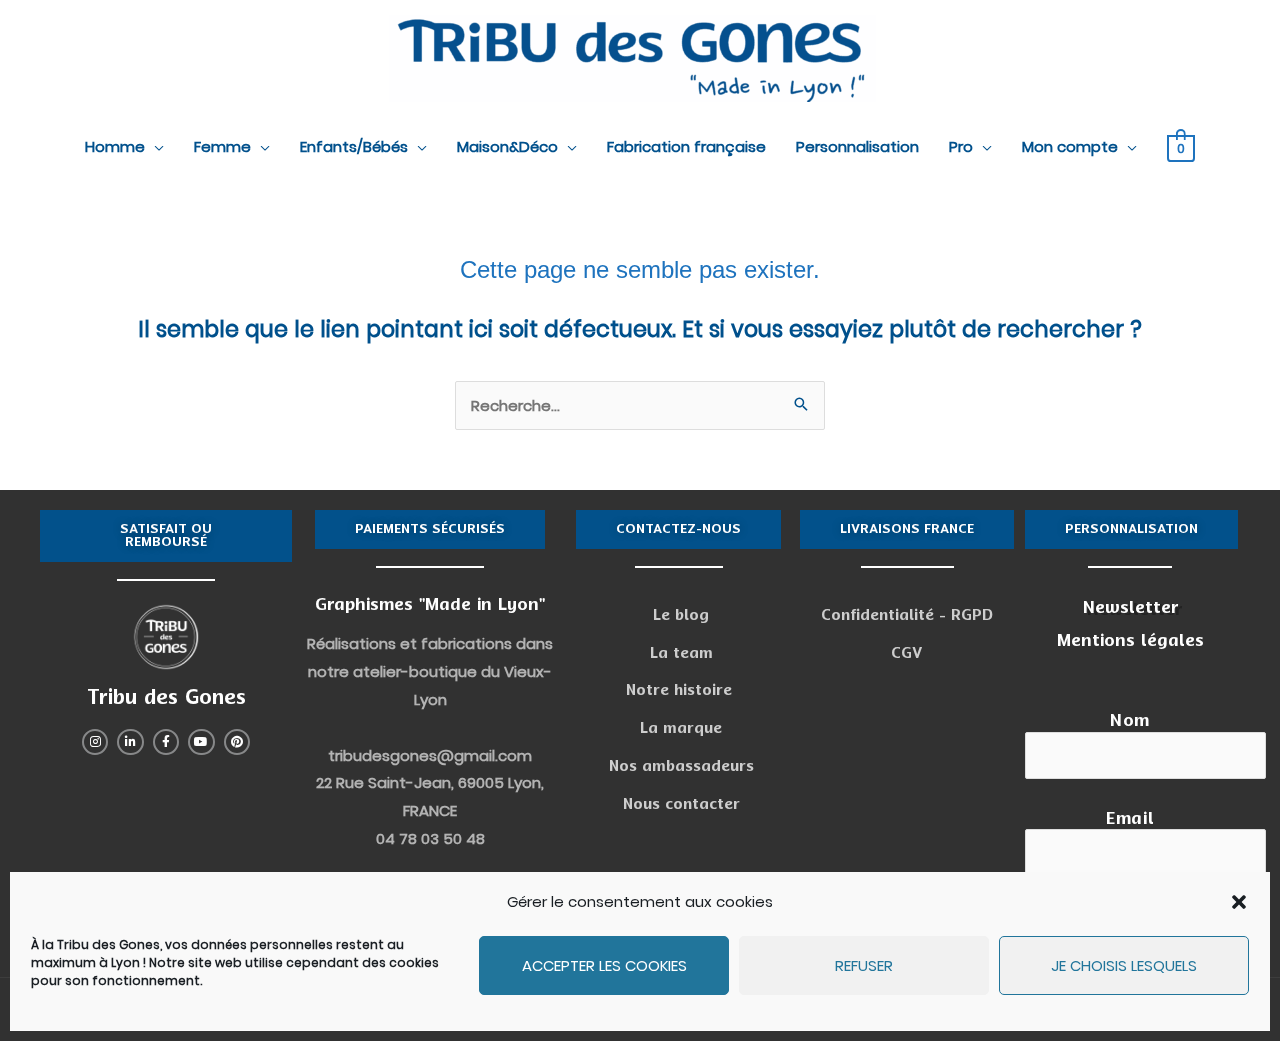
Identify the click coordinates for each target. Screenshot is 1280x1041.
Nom (1130, 720)
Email (1130, 818)
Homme (115, 146)
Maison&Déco (507, 146)
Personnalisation (857, 146)
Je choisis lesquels (1124, 965)
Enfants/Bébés (354, 146)
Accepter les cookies (604, 965)
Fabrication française (686, 146)
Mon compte (1070, 146)
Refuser (864, 965)
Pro (961, 146)
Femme (222, 146)
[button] (1239, 902)
